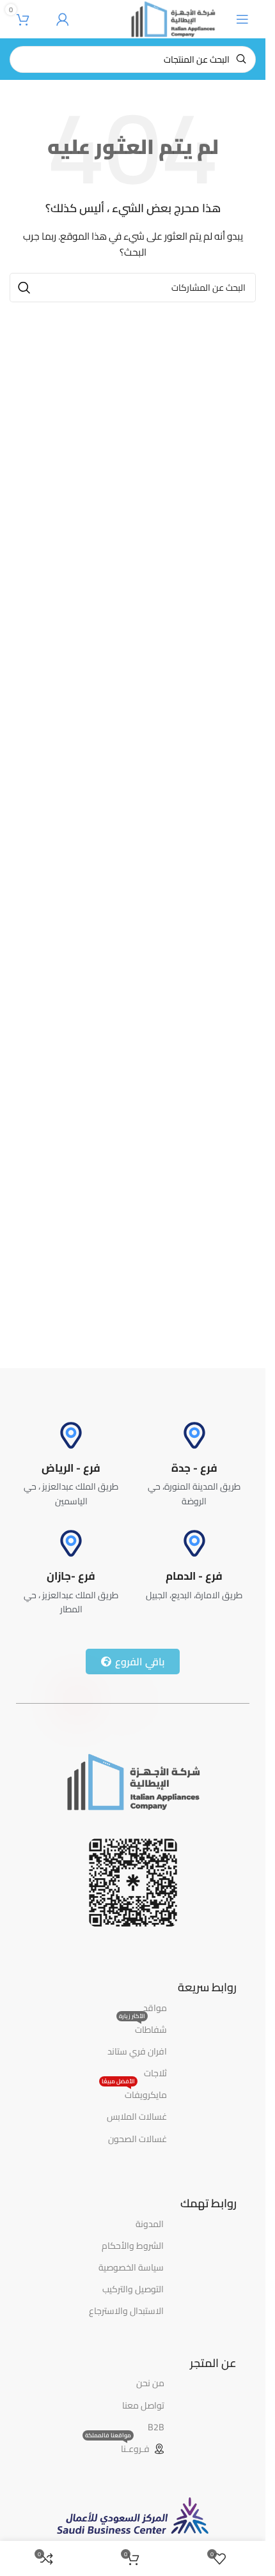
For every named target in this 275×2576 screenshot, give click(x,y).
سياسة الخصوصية (131, 2267)
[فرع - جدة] (194, 1435)
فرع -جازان (71, 1576)
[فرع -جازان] (71, 1543)
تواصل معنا (143, 2405)
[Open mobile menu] (242, 19)
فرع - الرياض (71, 1468)
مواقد (155, 2008)
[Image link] (133, 1781)
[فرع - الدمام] (194, 1543)
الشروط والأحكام (133, 2246)
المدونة (150, 2224)
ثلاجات (155, 2073)
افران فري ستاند (137, 2051)
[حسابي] (63, 19)
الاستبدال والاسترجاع (126, 2311)
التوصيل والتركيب (133, 2289)
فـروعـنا (117, 2448)
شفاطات (143, 2028)
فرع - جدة (194, 1468)
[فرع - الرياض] (71, 1435)
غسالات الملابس (137, 2117)
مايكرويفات (134, 2094)
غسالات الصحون (137, 2139)
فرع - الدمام (194, 1576)
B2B (156, 2427)
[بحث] (24, 288)
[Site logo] (173, 19)
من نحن (150, 2383)
